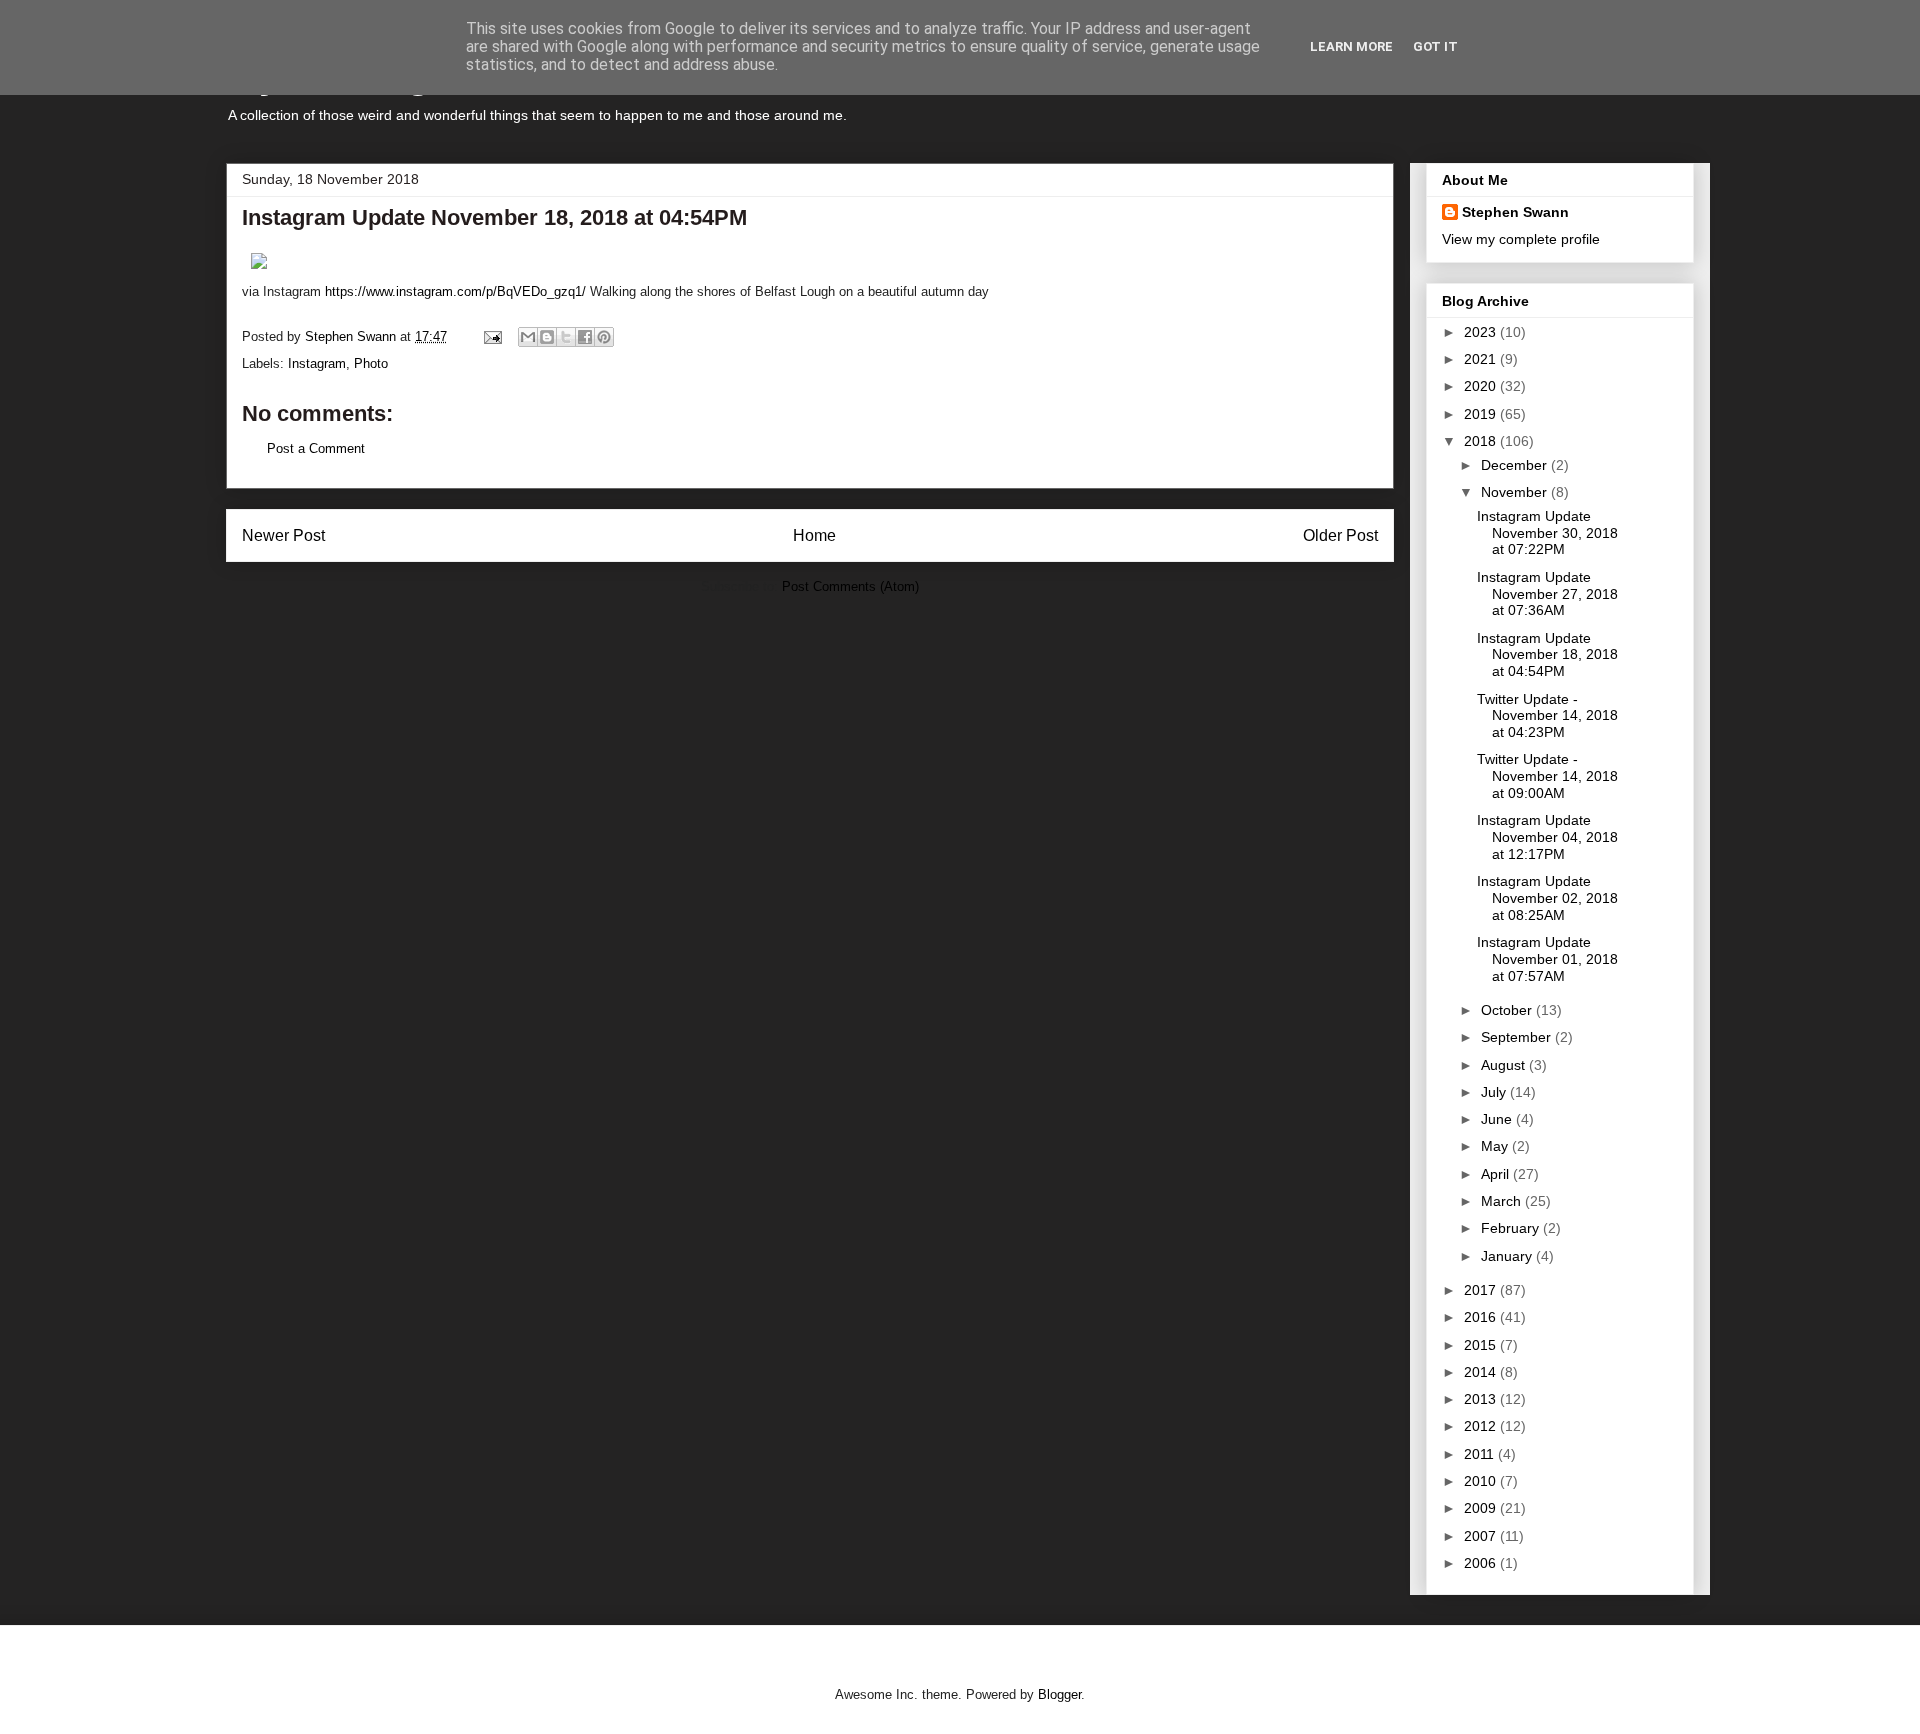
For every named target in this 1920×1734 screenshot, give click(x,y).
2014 (1482, 1372)
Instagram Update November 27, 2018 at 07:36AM (1547, 594)
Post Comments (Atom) (850, 586)
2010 (1482, 1481)
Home (814, 535)
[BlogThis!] (547, 337)
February (1512, 1228)
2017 (1482, 1290)
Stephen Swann (1515, 212)
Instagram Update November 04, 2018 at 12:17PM (1547, 837)
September (1518, 1037)
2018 (1482, 441)
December (1516, 465)
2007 (1482, 1536)
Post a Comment (316, 448)
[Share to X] (566, 337)
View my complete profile (1521, 239)
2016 (1482, 1317)
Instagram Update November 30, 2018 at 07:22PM (1547, 533)
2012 (1482, 1426)
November (1516, 492)
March (1503, 1201)
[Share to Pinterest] (604, 337)
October (1508, 1010)
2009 (1482, 1508)
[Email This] (528, 337)
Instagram (317, 363)
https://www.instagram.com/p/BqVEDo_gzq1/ (455, 291)
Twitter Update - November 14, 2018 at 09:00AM (1547, 776)
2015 (1482, 1345)
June (1498, 1119)
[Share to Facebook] (585, 337)
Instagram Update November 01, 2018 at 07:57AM (1547, 959)
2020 (1482, 386)
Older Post (1340, 535)
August (1505, 1065)
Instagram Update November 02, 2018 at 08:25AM (1547, 898)
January (1508, 1256)
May (1496, 1146)
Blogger (1059, 1694)
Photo (371, 363)
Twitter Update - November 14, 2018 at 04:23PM (1547, 716)
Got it (1435, 46)
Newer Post (283, 535)
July (1495, 1092)
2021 (1482, 359)
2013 (1482, 1399)
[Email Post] (491, 336)
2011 (1481, 1454)
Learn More (1351, 46)
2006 (1482, 1563)
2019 (1482, 414)
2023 (1482, 332)
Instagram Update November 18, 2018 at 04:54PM (1547, 655)
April (1497, 1174)
